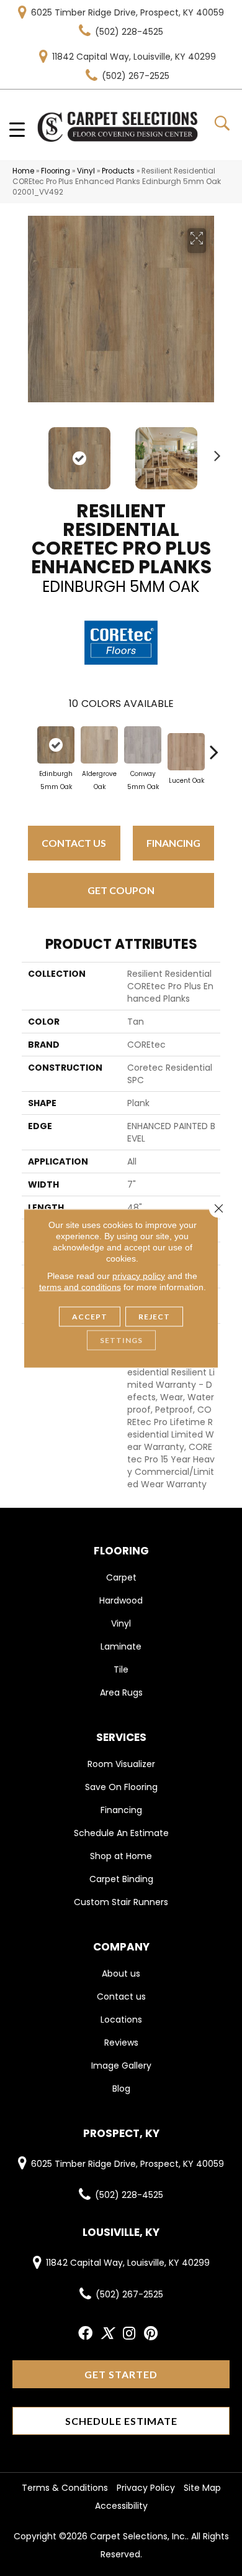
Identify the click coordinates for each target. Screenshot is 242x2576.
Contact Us (74, 843)
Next (214, 452)
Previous (28, 452)
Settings (121, 1340)
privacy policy (139, 1275)
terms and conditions (80, 1286)
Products (118, 171)
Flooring (56, 171)
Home (23, 171)
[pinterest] (151, 2334)
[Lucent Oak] (186, 752)
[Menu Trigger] (17, 129)
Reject (154, 1316)
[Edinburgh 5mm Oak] (56, 745)
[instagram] (129, 2334)
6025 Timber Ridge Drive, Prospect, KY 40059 (128, 12)
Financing (173, 843)
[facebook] (85, 2334)
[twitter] (107, 2334)
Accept (90, 1316)
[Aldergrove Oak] (99, 745)
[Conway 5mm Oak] (143, 745)
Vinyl (86, 171)
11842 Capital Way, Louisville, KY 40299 (134, 57)
